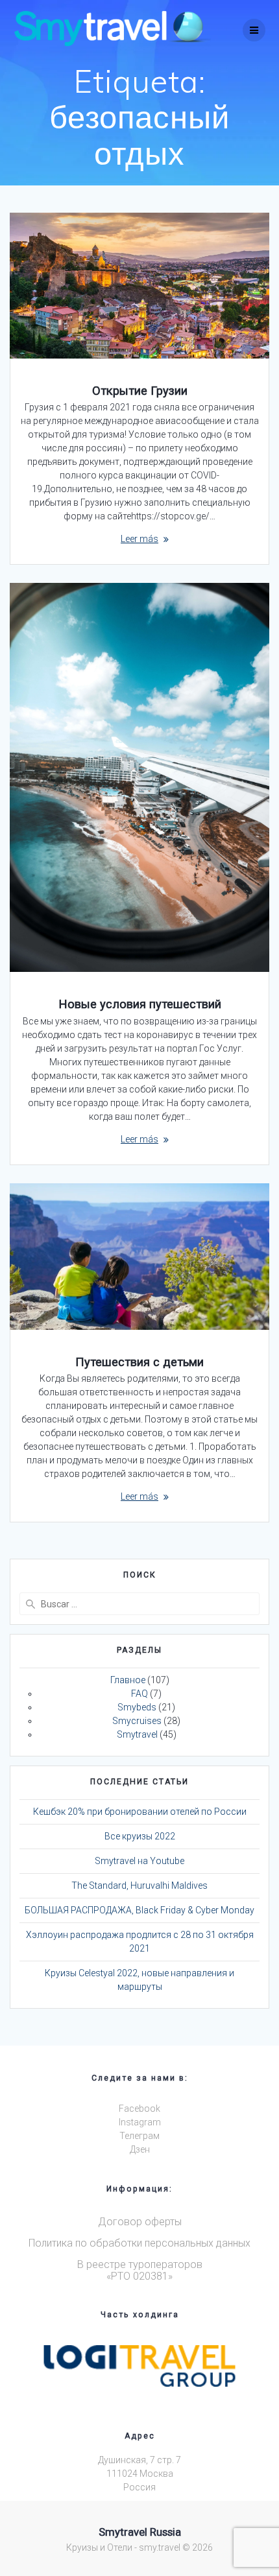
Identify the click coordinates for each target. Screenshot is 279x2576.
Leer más (139, 539)
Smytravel (137, 1734)
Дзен (140, 2149)
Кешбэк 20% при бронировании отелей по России (140, 1812)
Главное (128, 1680)
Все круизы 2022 (140, 1836)
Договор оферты (140, 2222)
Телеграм (139, 2136)
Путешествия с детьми (139, 1362)
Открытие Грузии (140, 391)
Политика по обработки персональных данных (139, 2243)
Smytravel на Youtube (139, 1861)
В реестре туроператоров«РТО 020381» (140, 2270)
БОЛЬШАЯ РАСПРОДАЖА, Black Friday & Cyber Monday (139, 1910)
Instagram (140, 2122)
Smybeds (137, 1707)
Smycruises (137, 1721)
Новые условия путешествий (140, 1004)
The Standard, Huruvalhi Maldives (139, 1885)
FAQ (139, 1694)
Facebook (139, 2109)
